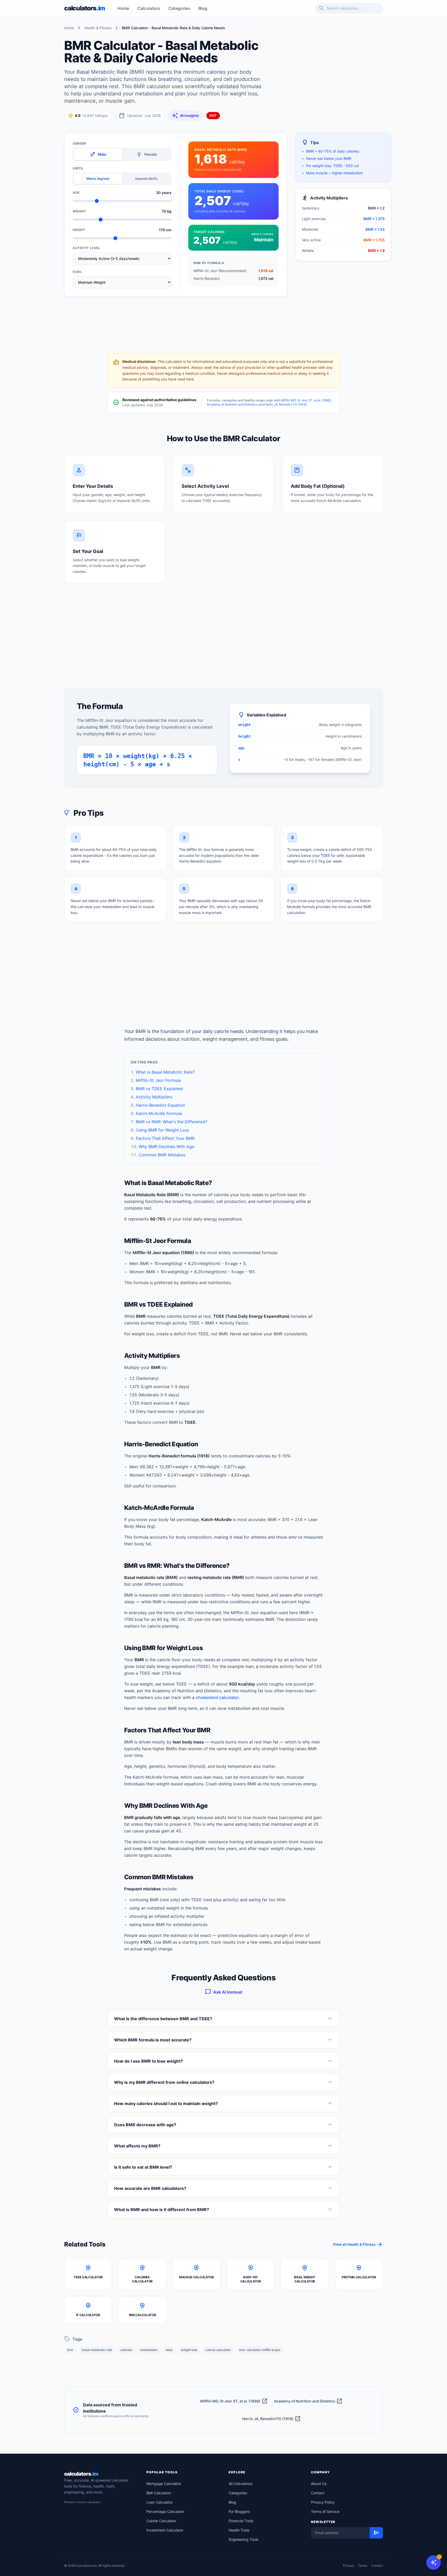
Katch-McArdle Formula (159, 1113)
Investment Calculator (165, 2530)
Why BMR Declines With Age (166, 1147)
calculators (81, 2474)
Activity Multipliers (154, 1097)
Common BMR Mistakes (162, 1155)
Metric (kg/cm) (98, 179)
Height (79, 230)
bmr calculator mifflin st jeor (260, 2350)
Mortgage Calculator (164, 2484)
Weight (79, 211)
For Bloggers (239, 2511)
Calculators (149, 8)
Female (146, 154)
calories (126, 2350)
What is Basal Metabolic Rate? (165, 1072)
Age (76, 193)
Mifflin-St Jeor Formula (158, 1080)
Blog (203, 8)
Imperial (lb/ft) (146, 179)
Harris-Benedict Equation (160, 1105)
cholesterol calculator (217, 1697)
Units (78, 168)
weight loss (189, 2350)
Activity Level (86, 248)
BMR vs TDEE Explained (159, 1089)
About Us (319, 2484)
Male (98, 154)
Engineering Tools (244, 2539)
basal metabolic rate (97, 2350)
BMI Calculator (159, 2493)
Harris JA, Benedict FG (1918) (285, 404)
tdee (169, 2350)
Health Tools (239, 2530)
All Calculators (241, 2484)
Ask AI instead (224, 1992)
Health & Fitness (98, 28)
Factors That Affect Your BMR (165, 1138)
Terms (363, 2566)
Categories (179, 8)
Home (123, 8)
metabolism (149, 2350)
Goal (77, 272)
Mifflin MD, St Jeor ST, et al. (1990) (306, 400)
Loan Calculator (160, 2502)
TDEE (325, 855)
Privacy (349, 2566)
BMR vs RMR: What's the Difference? (172, 1122)
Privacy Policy (323, 2502)
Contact (318, 2493)
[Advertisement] (333, 76)
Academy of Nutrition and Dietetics (232, 404)
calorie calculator (218, 2350)
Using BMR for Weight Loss (162, 1130)
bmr (70, 2350)
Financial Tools (241, 2521)
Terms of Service (325, 2511)
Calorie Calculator (161, 2521)
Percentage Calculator (165, 2511)
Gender (80, 143)
